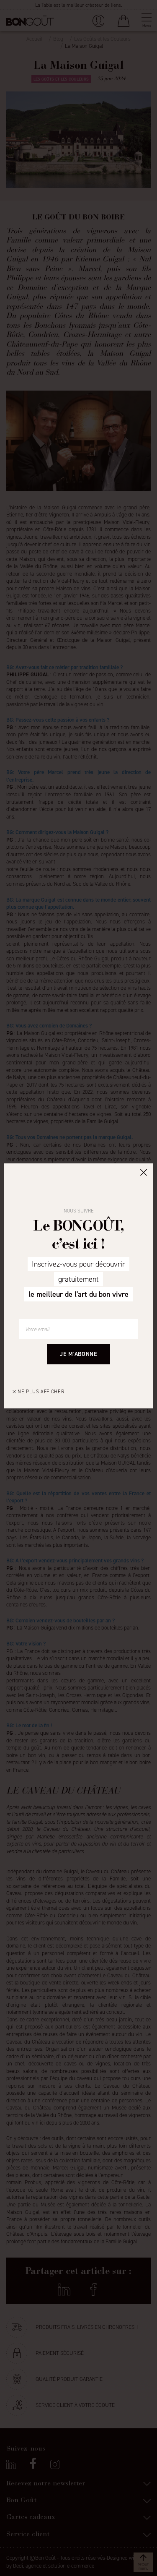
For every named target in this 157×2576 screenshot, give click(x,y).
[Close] (144, 1172)
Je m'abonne (78, 1354)
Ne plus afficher (41, 1392)
